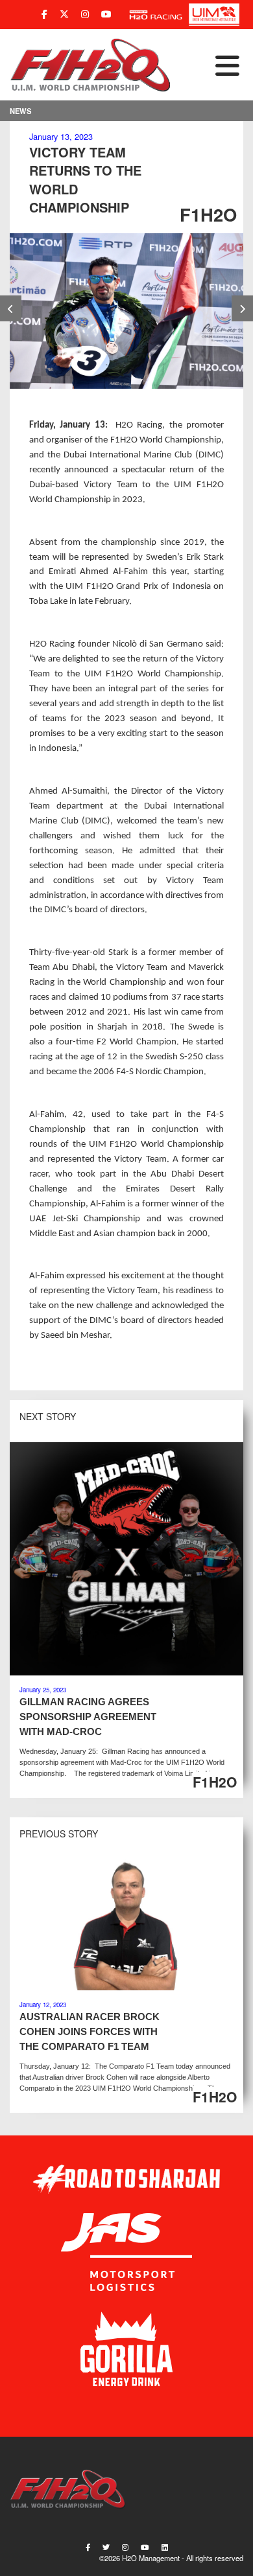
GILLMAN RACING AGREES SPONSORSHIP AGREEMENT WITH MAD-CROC (88, 1717)
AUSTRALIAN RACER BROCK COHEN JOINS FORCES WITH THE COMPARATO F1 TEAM (90, 2031)
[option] (126, 311)
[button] (208, 65)
